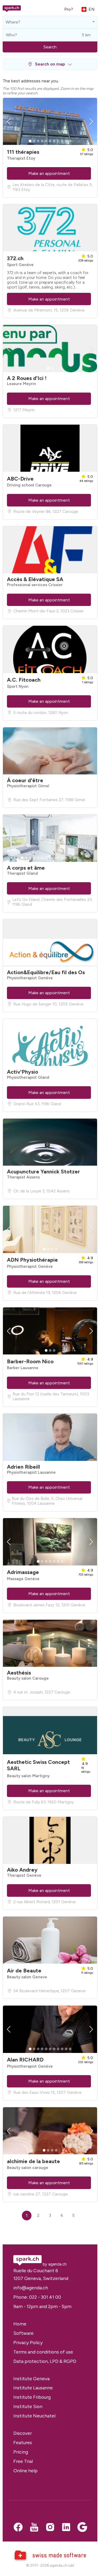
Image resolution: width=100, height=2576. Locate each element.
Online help (25, 2471)
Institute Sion (28, 2406)
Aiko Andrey (22, 1870)
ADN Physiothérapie (32, 1260)
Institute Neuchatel (34, 2416)
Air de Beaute (24, 1971)
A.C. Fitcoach (24, 680)
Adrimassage (23, 1572)
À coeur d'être (25, 780)
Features (23, 2442)
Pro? (69, 9)
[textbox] (12, 22)
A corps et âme (26, 868)
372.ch (15, 258)
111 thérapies (23, 152)
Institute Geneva (31, 2379)
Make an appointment (49, 173)
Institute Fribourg (32, 2397)
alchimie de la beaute (33, 2161)
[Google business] (82, 2528)
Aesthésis (19, 1673)
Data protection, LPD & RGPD (45, 2361)
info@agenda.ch (31, 2288)
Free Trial (23, 2461)
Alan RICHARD (25, 2060)
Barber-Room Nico (30, 1361)
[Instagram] (50, 2528)
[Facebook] (18, 2528)
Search (50, 47)
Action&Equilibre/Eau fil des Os (46, 972)
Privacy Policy (28, 2342)
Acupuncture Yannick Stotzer (43, 1172)
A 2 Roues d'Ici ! (27, 378)
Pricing (21, 2452)
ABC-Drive (20, 479)
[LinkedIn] (66, 2528)
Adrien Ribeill (23, 1467)
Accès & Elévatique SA (35, 579)
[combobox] (50, 22)
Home (20, 2324)
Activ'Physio (23, 1072)
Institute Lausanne (33, 2388)
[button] (50, 64)
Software (23, 2333)
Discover (23, 2433)
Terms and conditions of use (43, 2352)
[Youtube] (34, 2528)
